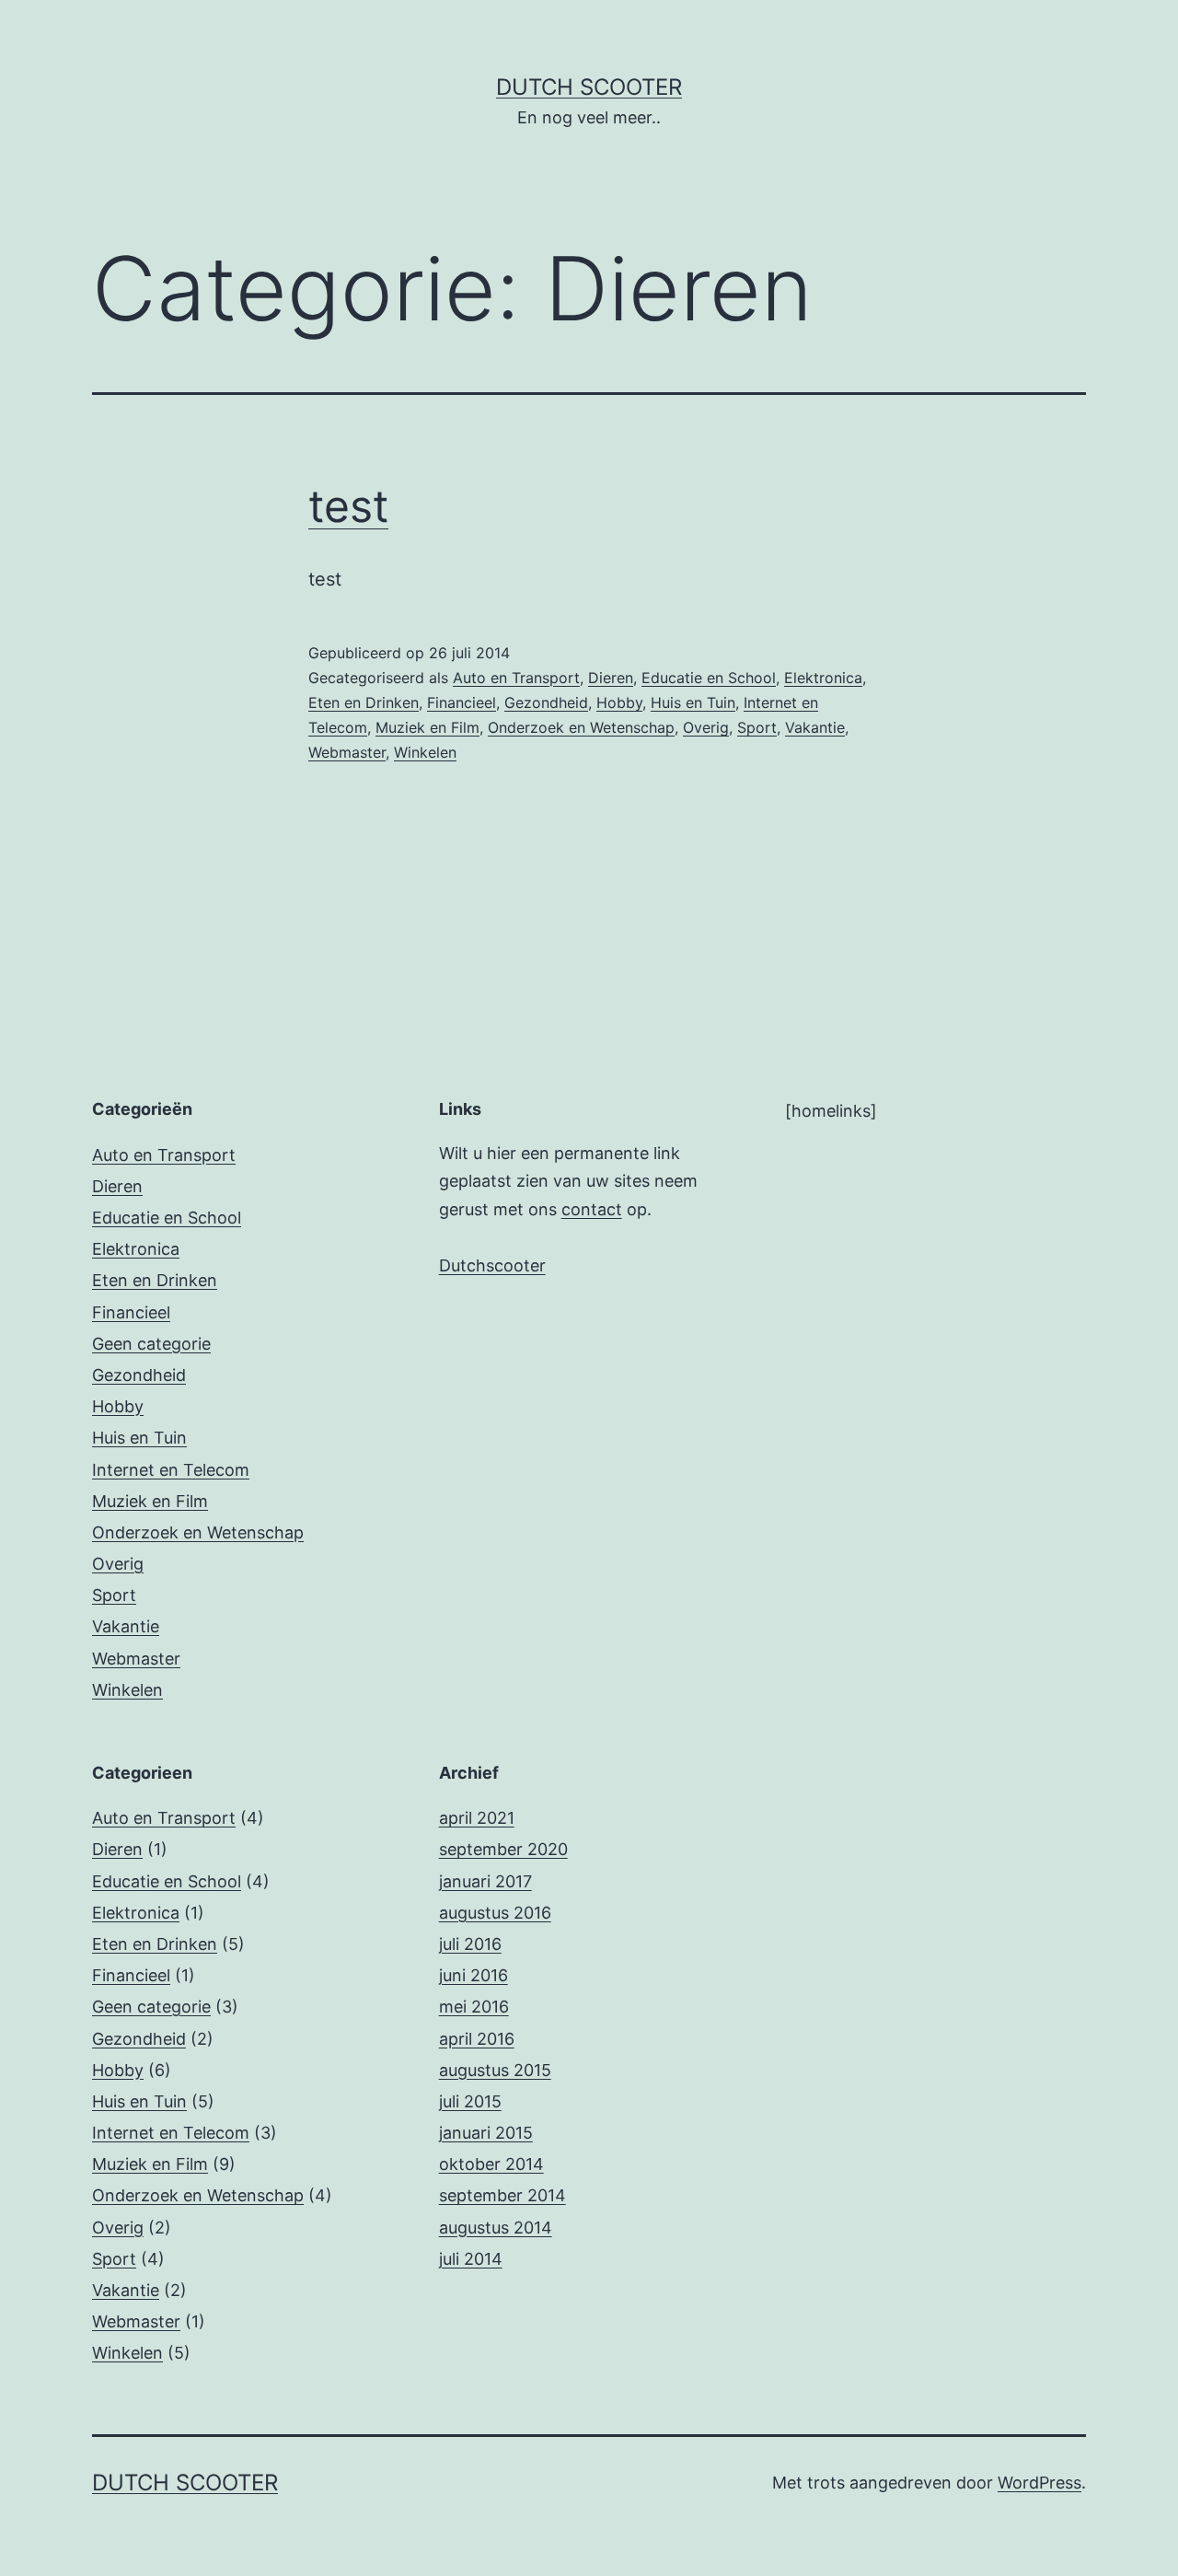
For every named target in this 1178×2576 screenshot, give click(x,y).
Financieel (462, 702)
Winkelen (425, 752)
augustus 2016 (495, 1913)
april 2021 (477, 1818)
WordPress (1039, 2483)
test (348, 506)
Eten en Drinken (364, 702)
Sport (757, 727)
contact (592, 1209)
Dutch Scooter (589, 87)
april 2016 (477, 2039)
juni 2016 (474, 1975)
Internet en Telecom (171, 1470)
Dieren (611, 678)
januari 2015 (486, 2133)
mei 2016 (474, 2007)
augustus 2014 (496, 2228)
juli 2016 (470, 1944)
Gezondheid (546, 702)
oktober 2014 (491, 2164)
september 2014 (502, 2195)
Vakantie (815, 727)
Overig (706, 727)
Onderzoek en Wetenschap (581, 727)
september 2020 (503, 1849)
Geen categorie (151, 1344)
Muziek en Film (427, 727)
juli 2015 (470, 2101)
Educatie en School (709, 678)
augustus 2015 (495, 2070)
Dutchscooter (492, 1265)
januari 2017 (485, 1881)
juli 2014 (471, 2259)
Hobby (619, 702)
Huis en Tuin (693, 702)
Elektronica (823, 678)
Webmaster (347, 752)
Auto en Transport (516, 678)
